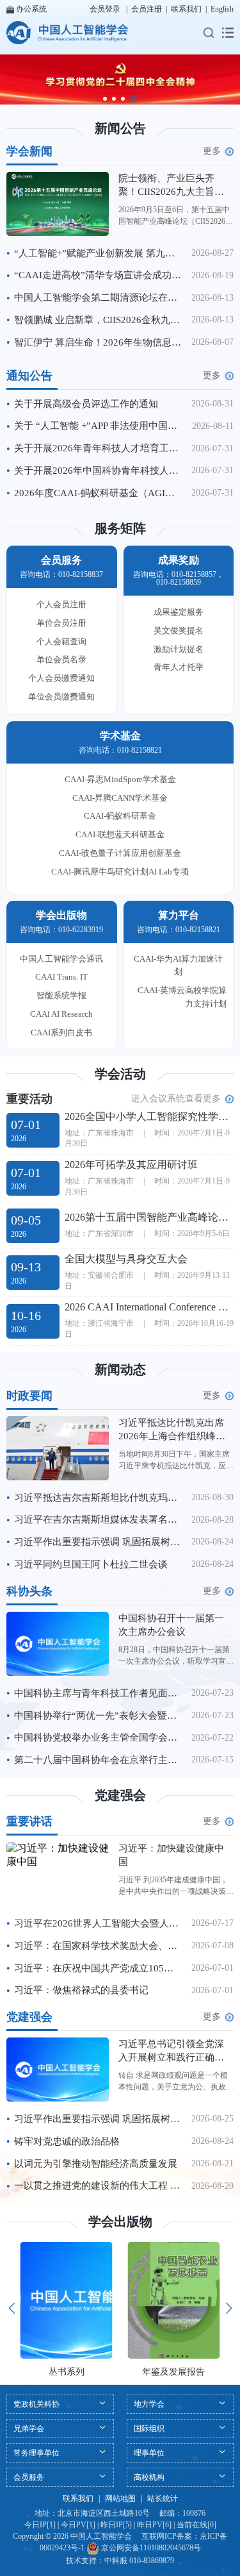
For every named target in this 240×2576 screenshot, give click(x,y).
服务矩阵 (120, 528)
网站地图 (120, 2498)
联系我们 (186, 9)
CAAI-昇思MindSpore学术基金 (120, 779)
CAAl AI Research (61, 1014)
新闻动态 (120, 1369)
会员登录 (105, 9)
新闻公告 (120, 128)
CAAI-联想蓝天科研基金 (120, 834)
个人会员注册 (61, 604)
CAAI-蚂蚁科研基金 (120, 816)
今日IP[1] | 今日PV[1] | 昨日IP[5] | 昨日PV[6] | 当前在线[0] (120, 2525)
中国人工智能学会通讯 (61, 959)
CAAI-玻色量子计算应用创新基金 (120, 853)
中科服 (116, 2561)
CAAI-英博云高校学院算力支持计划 (182, 997)
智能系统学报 (61, 995)
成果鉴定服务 (179, 612)
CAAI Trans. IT (61, 977)
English (222, 9)
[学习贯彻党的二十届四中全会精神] (120, 79)
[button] (105, 99)
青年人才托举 (179, 667)
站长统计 (163, 2498)
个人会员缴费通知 (61, 678)
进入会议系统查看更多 (176, 1099)
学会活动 (120, 1074)
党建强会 (120, 1795)
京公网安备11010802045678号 (150, 2548)
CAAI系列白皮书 (61, 1033)
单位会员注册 (61, 623)
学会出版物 (120, 2221)
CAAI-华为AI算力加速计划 (178, 966)
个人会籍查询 (61, 641)
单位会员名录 (61, 659)
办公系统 (31, 9)
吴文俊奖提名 (179, 631)
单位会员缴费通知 (61, 697)
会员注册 (147, 9)
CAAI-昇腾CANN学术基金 (120, 798)
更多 (212, 151)
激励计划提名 (179, 649)
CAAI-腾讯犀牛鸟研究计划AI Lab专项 (120, 872)
